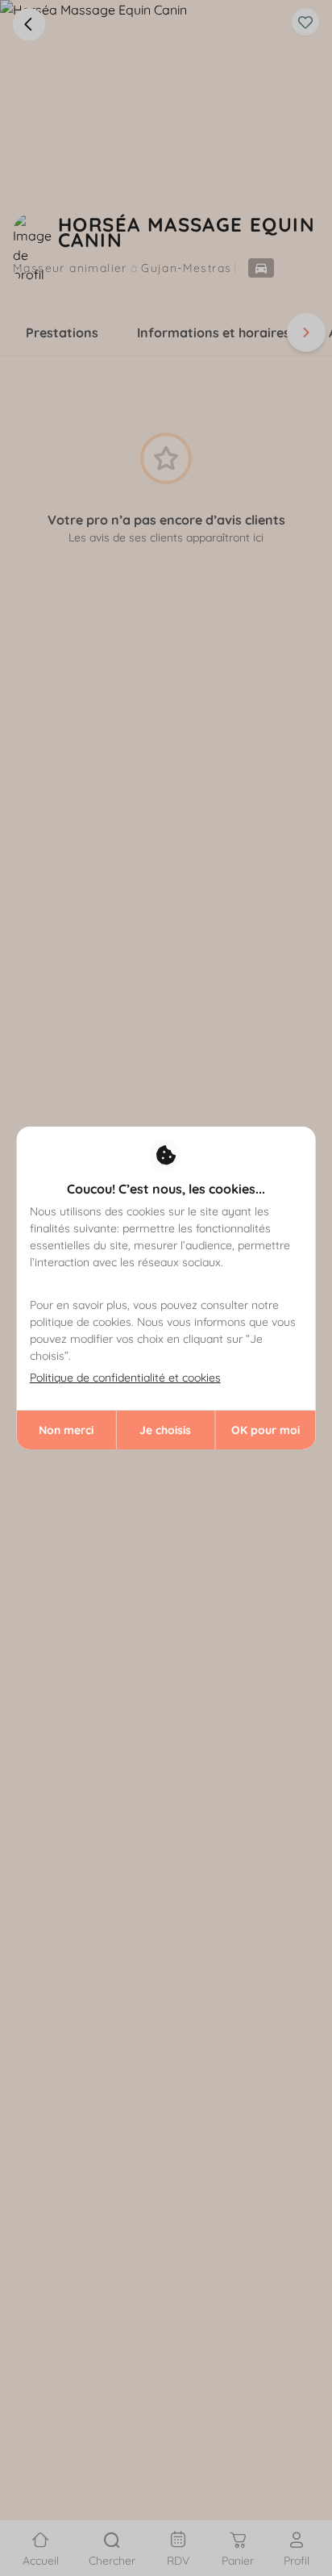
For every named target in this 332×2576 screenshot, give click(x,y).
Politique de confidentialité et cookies (125, 1378)
